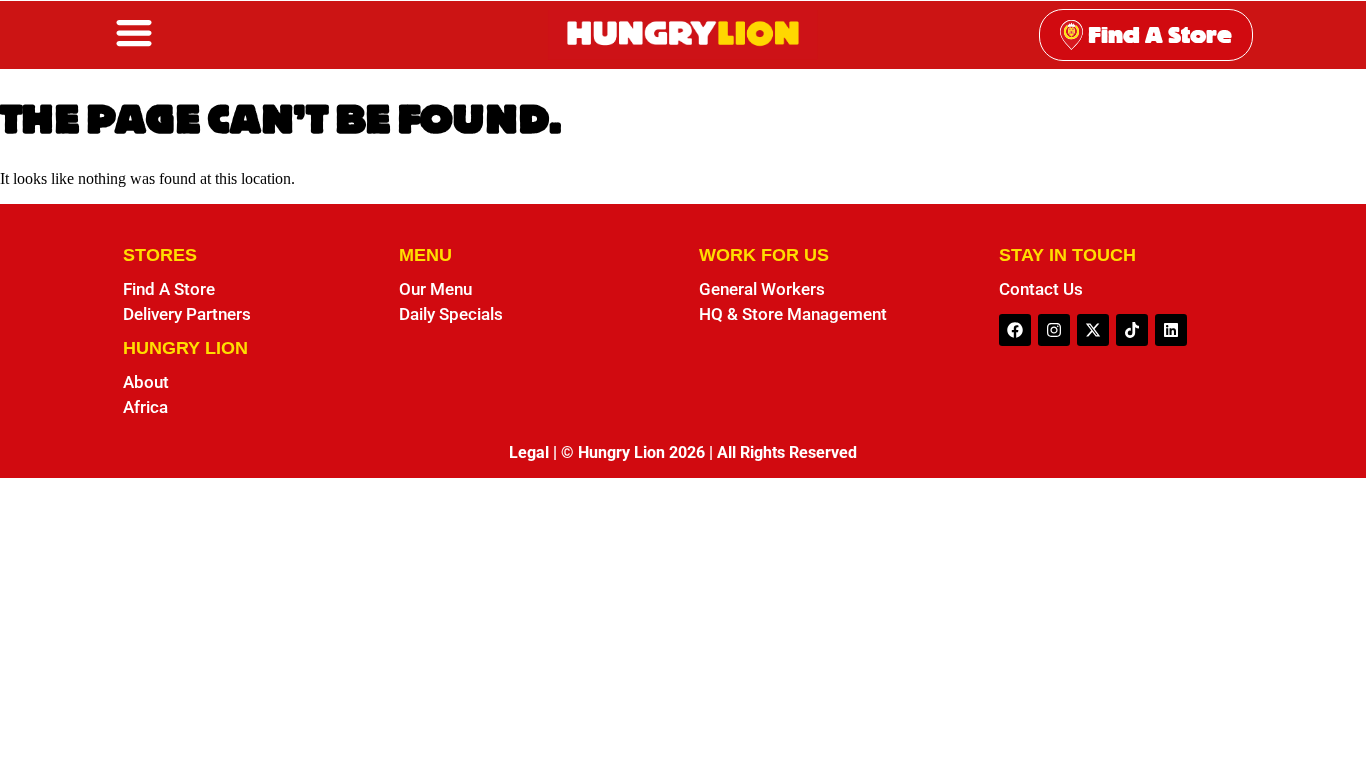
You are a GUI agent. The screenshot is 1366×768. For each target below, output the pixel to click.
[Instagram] (1054, 330)
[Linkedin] (1171, 330)
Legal (529, 452)
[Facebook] (1015, 330)
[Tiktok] (1132, 330)
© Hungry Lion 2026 (633, 452)
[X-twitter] (1093, 330)
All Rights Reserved (787, 452)
